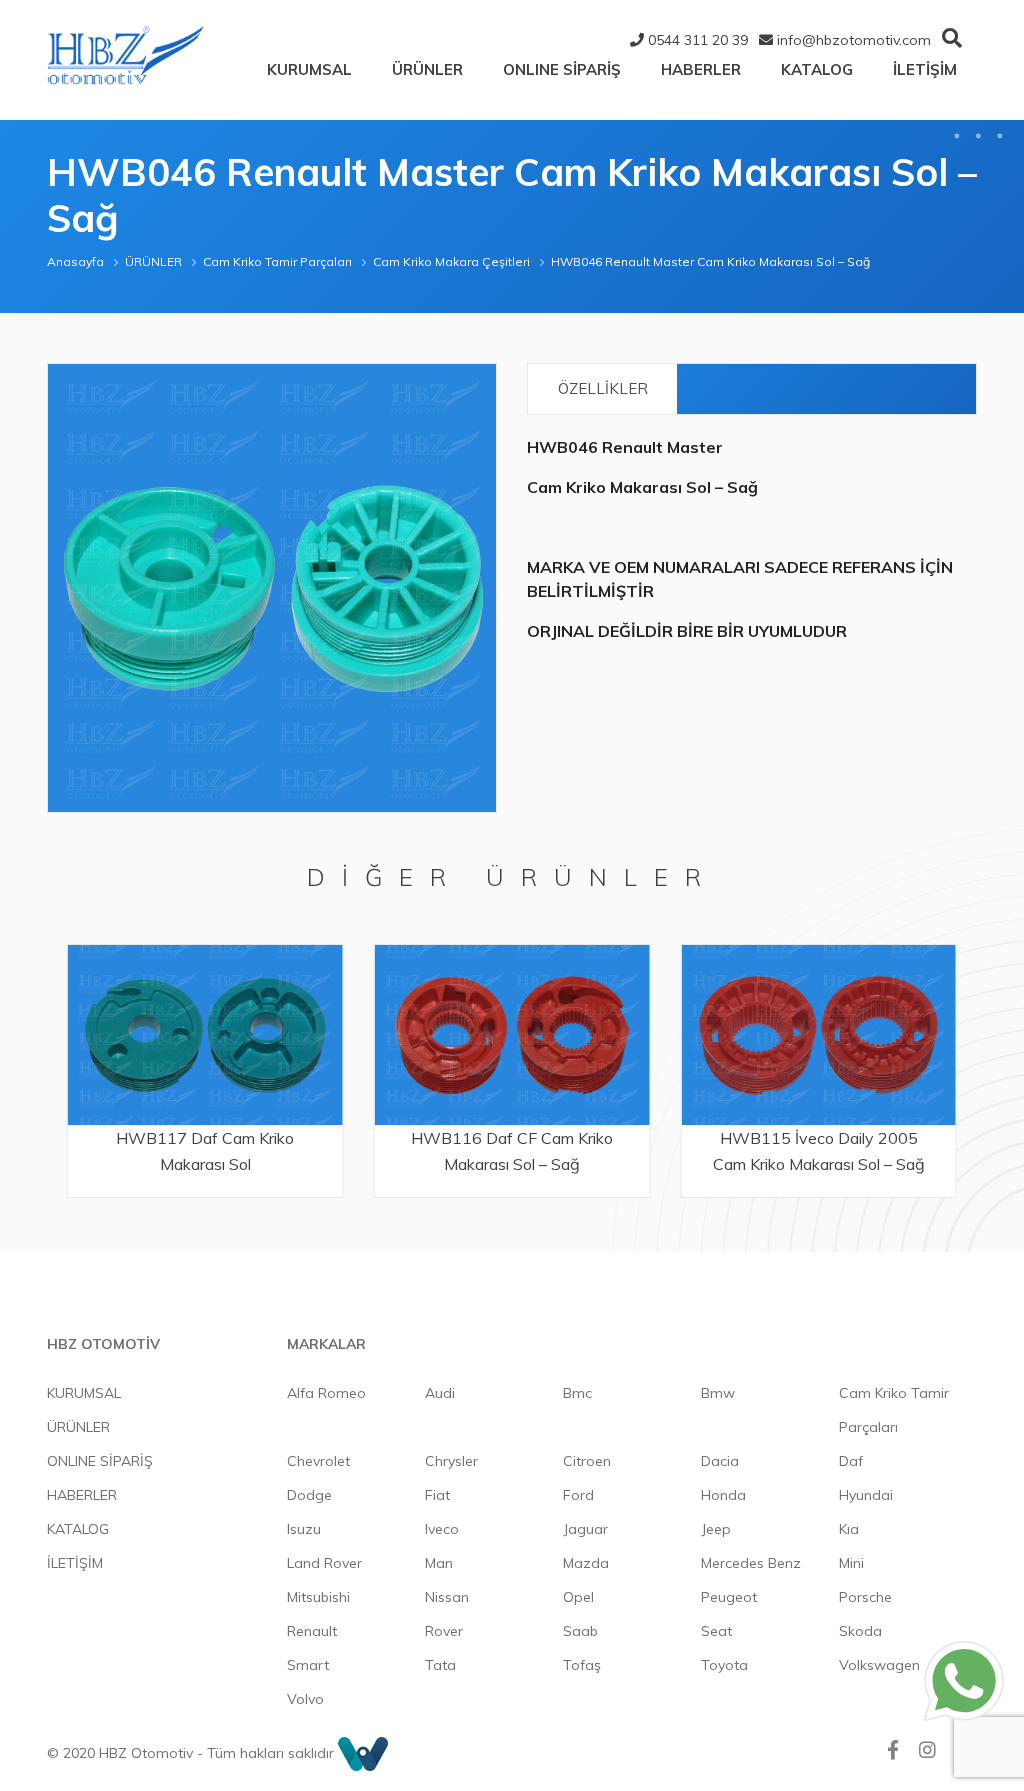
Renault (312, 1631)
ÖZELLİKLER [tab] (603, 388)
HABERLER (701, 69)
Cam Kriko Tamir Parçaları (277, 261)
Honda (723, 1495)
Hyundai (866, 1495)
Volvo (305, 1699)
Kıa (849, 1529)
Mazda (586, 1563)
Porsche (865, 1597)
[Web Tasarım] (363, 1753)
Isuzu (304, 1529)
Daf (851, 1461)
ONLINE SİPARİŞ (562, 69)
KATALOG (817, 69)
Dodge (309, 1495)
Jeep (716, 1529)
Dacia (720, 1461)
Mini (851, 1563)
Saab (580, 1631)
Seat (716, 1631)
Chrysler (451, 1461)
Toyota (724, 1665)
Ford (578, 1495)
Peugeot (729, 1597)
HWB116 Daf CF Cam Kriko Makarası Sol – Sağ (512, 1151)
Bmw (718, 1393)
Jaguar (585, 1529)
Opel (578, 1597)
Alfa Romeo (326, 1393)
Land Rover (324, 1563)
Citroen (587, 1461)
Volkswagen (879, 1665)
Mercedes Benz (751, 1563)
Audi (440, 1393)
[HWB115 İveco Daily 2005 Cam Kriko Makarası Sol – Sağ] (818, 1035)
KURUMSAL (309, 69)
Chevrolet (318, 1461)
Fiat (437, 1495)
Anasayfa (75, 261)
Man (439, 1563)
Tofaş (582, 1665)
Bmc (577, 1393)
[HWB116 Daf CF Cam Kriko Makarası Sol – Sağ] (512, 1035)
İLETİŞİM (925, 69)
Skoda (860, 1631)
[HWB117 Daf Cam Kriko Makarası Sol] (205, 1035)
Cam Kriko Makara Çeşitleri (451, 261)
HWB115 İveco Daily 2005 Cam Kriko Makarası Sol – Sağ (819, 1151)
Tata (440, 1665)
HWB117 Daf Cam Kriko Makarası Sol (205, 1151)
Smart (308, 1665)
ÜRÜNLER (427, 69)
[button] (478, 382)
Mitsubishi (318, 1597)
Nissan (447, 1597)
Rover (444, 1631)
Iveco (442, 1529)
